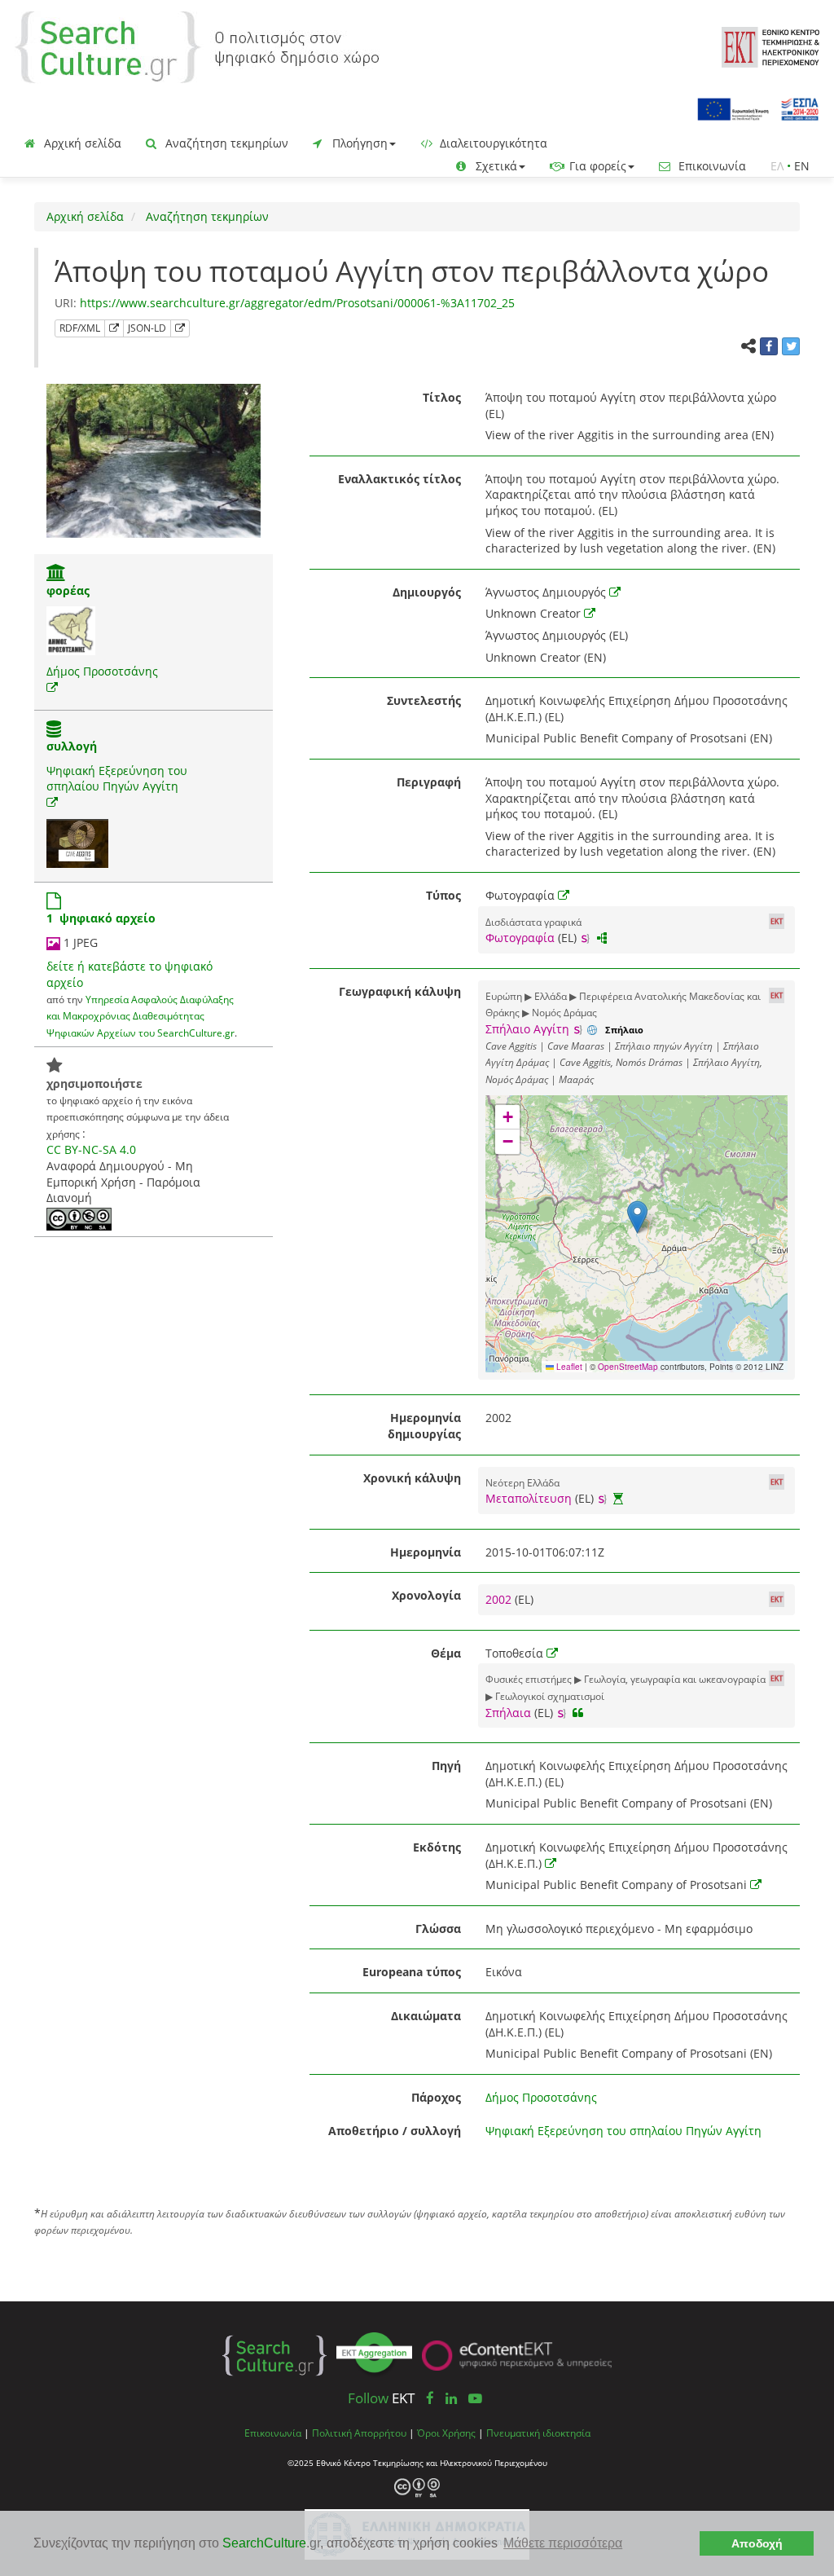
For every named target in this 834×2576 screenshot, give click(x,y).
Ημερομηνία (426, 1552)
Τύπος (443, 895)
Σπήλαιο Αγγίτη (527, 1029)
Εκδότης (437, 1847)
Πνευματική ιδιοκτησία (538, 2433)
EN (802, 166)
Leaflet (568, 1367)
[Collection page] (54, 731)
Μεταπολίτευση (529, 1498)
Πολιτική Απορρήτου (359, 2433)
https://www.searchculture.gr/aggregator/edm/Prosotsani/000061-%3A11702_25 (297, 303)
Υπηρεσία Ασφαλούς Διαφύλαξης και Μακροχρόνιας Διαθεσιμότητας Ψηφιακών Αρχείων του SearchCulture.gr (140, 1016)
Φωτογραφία (520, 938)
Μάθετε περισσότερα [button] (563, 2543)
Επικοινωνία (711, 166)
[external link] (52, 687)
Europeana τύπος (412, 1972)
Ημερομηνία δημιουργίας (424, 1426)
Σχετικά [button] (495, 166)
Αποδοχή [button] (757, 2543)
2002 (500, 1599)
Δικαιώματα (426, 2016)
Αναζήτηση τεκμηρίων (225, 143)
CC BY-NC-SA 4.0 (91, 1149)
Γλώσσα (438, 1929)
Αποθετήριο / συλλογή (395, 2131)
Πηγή (446, 1766)
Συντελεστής (424, 700)
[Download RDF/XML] (114, 328)
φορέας (68, 590)
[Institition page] (56, 574)
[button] (637, 1217)
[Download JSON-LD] (180, 328)
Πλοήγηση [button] (358, 143)
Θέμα (446, 1653)
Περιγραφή (429, 782)
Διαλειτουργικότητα (492, 143)
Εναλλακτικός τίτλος (399, 479)
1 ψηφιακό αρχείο (101, 918)
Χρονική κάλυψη (412, 1478)
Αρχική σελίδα (81, 143)
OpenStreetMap (628, 1367)
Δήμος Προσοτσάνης (102, 671)
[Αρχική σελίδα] (197, 46)
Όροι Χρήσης (446, 2433)
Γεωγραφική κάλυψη (400, 991)
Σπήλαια (508, 1713)
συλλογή (72, 746)
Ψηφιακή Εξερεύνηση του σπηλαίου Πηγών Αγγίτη (117, 779)
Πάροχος (436, 2097)
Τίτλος (442, 397)
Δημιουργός (427, 592)
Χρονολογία (426, 1595)
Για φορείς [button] (596, 166)
